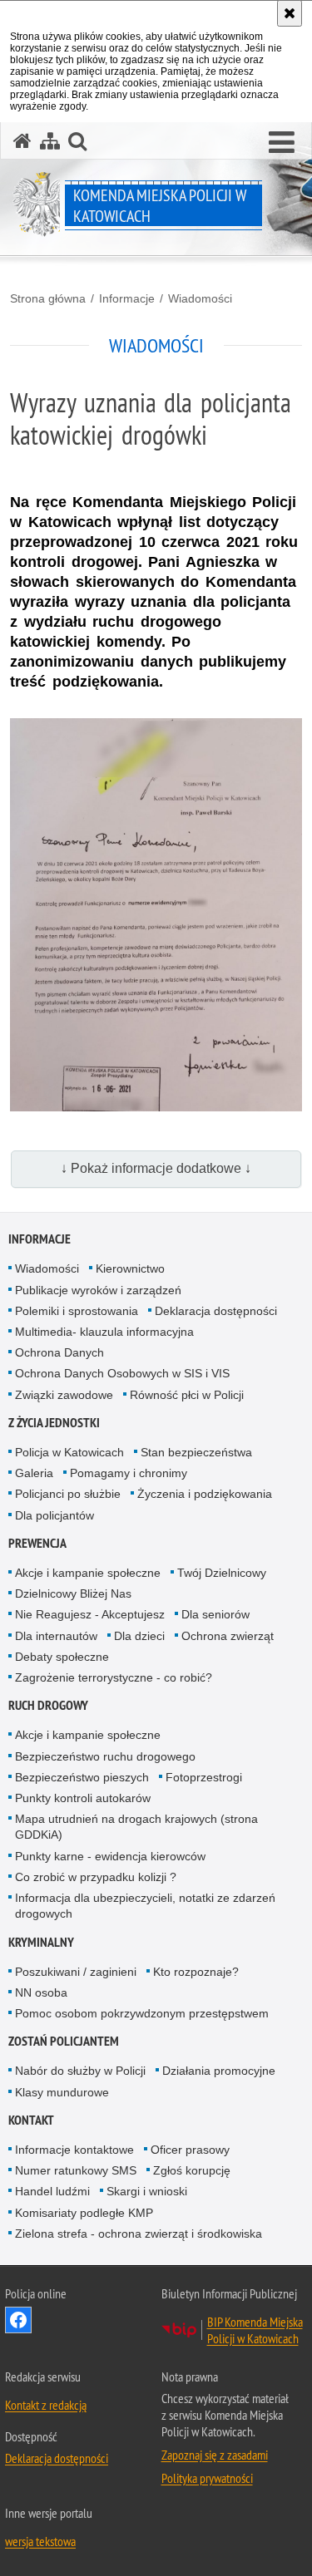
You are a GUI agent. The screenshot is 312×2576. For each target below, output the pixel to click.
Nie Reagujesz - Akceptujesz (90, 1614)
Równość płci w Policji (187, 1395)
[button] (282, 143)
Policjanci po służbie (68, 1494)
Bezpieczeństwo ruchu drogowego (105, 1756)
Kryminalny (41, 1942)
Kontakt (31, 2120)
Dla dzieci (139, 1636)
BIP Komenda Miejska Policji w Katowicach (255, 2330)
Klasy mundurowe (62, 2092)
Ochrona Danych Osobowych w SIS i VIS (122, 1373)
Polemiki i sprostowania (77, 1311)
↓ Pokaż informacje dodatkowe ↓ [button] (156, 1168)
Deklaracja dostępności (216, 1311)
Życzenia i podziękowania (205, 1494)
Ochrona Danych (59, 1352)
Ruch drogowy (48, 1705)
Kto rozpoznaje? (196, 1972)
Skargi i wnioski (147, 2191)
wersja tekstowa (40, 2541)
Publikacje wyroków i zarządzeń (98, 1290)
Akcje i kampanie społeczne (88, 1573)
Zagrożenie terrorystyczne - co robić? (114, 1677)
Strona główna (48, 298)
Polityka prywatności (207, 2478)
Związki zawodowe (64, 1395)
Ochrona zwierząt (228, 1636)
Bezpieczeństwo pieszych (82, 1777)
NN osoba (41, 1992)
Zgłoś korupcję (192, 2170)
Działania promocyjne (219, 2071)
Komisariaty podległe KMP (84, 2213)
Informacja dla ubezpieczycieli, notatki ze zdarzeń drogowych (145, 1906)
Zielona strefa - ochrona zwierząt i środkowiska (139, 2234)
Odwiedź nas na (18, 2320)
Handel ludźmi (52, 2191)
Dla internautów (56, 1636)
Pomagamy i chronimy (129, 1473)
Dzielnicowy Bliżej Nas (73, 1593)
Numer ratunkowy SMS (76, 2170)
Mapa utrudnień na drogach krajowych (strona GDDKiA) (136, 1827)
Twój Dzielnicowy (222, 1573)
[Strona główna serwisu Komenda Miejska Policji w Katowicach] (22, 141)
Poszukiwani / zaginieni (76, 1972)
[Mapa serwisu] (50, 141)
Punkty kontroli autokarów (83, 1798)
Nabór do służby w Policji (80, 2071)
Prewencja (37, 1543)
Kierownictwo (130, 1268)
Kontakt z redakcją (46, 2405)
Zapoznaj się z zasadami (215, 2455)
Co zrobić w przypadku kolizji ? (96, 1877)
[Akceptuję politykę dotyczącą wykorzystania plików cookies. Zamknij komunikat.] (290, 13)
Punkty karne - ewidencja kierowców (110, 1856)
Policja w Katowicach (69, 1452)
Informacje (127, 298)
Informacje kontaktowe (74, 2150)
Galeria (34, 1473)
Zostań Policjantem (64, 2041)
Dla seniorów (215, 1614)
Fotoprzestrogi (204, 1777)
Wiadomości (200, 298)
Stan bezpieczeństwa (196, 1452)
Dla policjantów (54, 1515)
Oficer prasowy (190, 2150)
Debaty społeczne (62, 1657)
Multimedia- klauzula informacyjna (104, 1332)
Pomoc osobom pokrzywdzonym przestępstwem (142, 2013)
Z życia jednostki (54, 1423)
